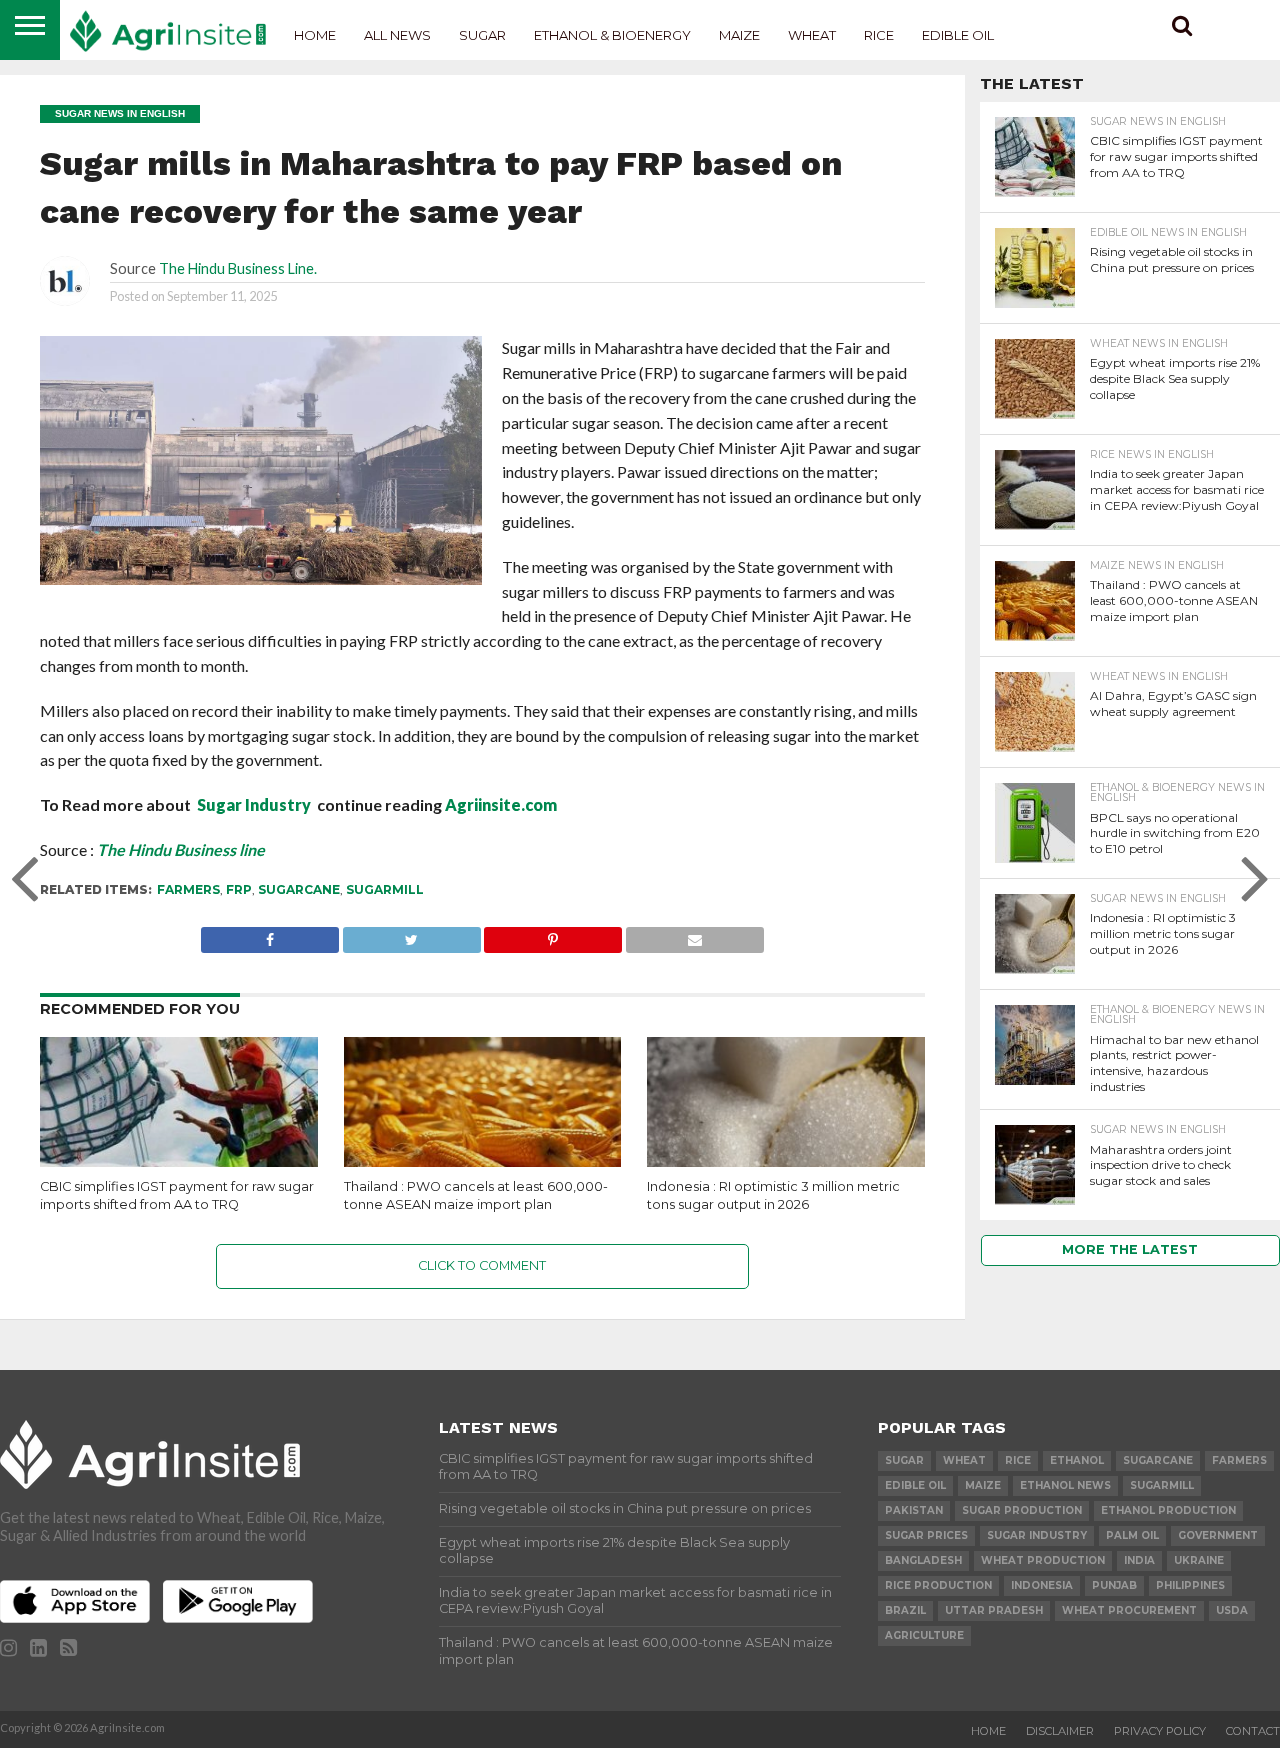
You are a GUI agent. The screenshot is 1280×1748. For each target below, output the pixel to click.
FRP (239, 889)
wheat (964, 1460)
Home (315, 35)
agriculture (924, 1635)
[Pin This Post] (553, 934)
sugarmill (385, 889)
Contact (1253, 1731)
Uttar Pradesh (994, 1610)
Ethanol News (1065, 1485)
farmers (188, 889)
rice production (938, 1585)
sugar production (1022, 1510)
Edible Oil (958, 35)
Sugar (482, 35)
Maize (739, 35)
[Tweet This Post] (411, 934)
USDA (1232, 1610)
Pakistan (914, 1510)
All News (397, 35)
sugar (904, 1460)
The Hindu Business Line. (238, 268)
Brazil (905, 1610)
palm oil (1132, 1535)
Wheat (812, 35)
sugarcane (299, 889)
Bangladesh (923, 1560)
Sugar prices (926, 1535)
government (1218, 1535)
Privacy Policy (1160, 1731)
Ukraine (1199, 1560)
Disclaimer (1060, 1731)
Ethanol (1077, 1460)
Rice (879, 35)
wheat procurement (1129, 1610)
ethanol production (1168, 1510)
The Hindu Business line (181, 849)
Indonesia (1042, 1585)
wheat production (1043, 1560)
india (1139, 1560)
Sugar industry (1037, 1535)
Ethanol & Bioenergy (612, 35)
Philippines (1190, 1585)
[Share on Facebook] (270, 934)
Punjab (1114, 1585)
